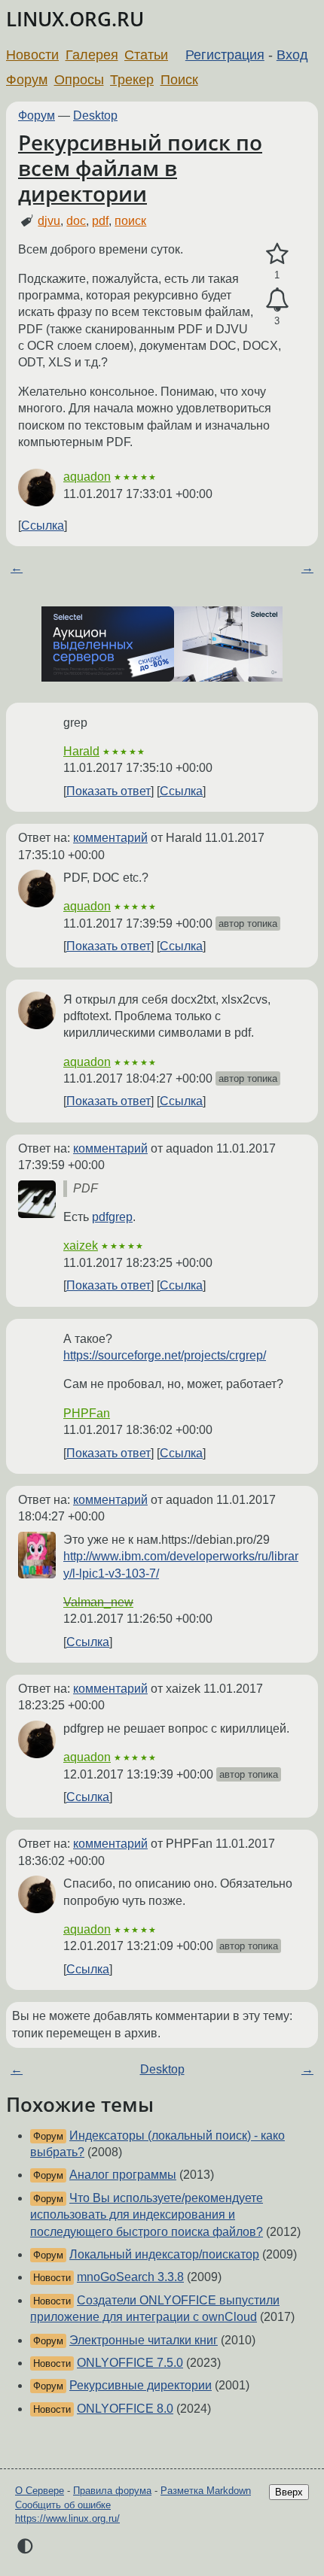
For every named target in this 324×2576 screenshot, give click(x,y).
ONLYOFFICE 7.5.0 (130, 2363)
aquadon (87, 477)
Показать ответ (109, 791)
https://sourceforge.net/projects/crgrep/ (165, 1355)
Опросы (79, 80)
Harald (81, 751)
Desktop (95, 115)
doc (76, 221)
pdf (100, 221)
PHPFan (87, 1413)
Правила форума (112, 2491)
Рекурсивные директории (141, 2385)
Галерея (92, 55)
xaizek (81, 1245)
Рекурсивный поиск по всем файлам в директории (140, 167)
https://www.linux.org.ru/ (67, 2518)
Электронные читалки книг (144, 2340)
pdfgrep (112, 1217)
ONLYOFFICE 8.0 (125, 2409)
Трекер (132, 80)
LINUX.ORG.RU (75, 19)
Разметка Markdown (206, 2491)
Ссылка (43, 526)
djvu (49, 221)
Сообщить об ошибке (63, 2505)
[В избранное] (277, 254)
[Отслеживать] (277, 300)
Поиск (179, 80)
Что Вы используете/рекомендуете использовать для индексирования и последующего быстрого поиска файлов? (147, 2215)
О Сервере (40, 2491)
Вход (292, 55)
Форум (27, 80)
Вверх (289, 2492)
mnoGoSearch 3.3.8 (130, 2277)
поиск (130, 221)
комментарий (110, 838)
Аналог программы (123, 2175)
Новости (32, 55)
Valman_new (98, 1602)
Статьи (146, 55)
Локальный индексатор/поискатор (164, 2254)
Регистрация (225, 55)
